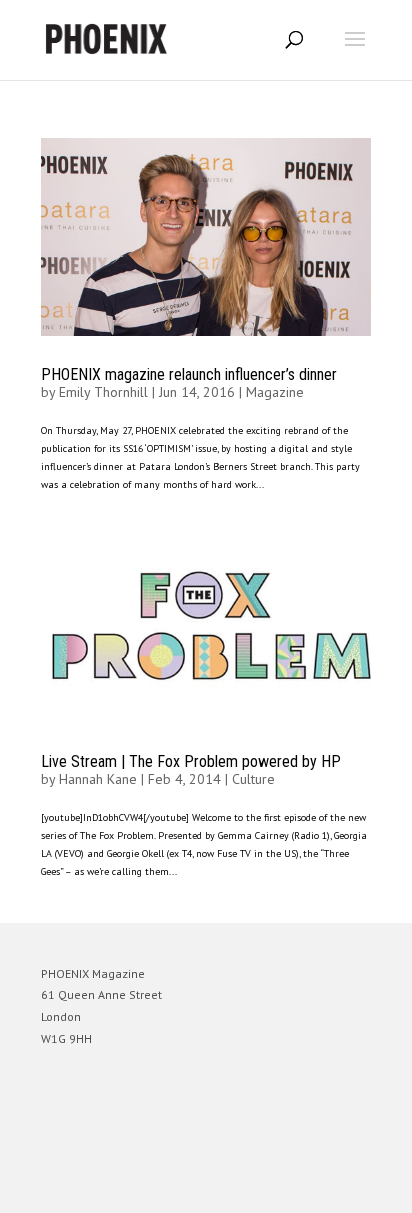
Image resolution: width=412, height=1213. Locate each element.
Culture (253, 779)
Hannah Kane (98, 779)
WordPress (302, 1188)
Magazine (275, 392)
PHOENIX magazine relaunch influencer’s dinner (189, 374)
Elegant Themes (178, 1188)
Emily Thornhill (103, 392)
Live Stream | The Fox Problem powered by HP (191, 761)
